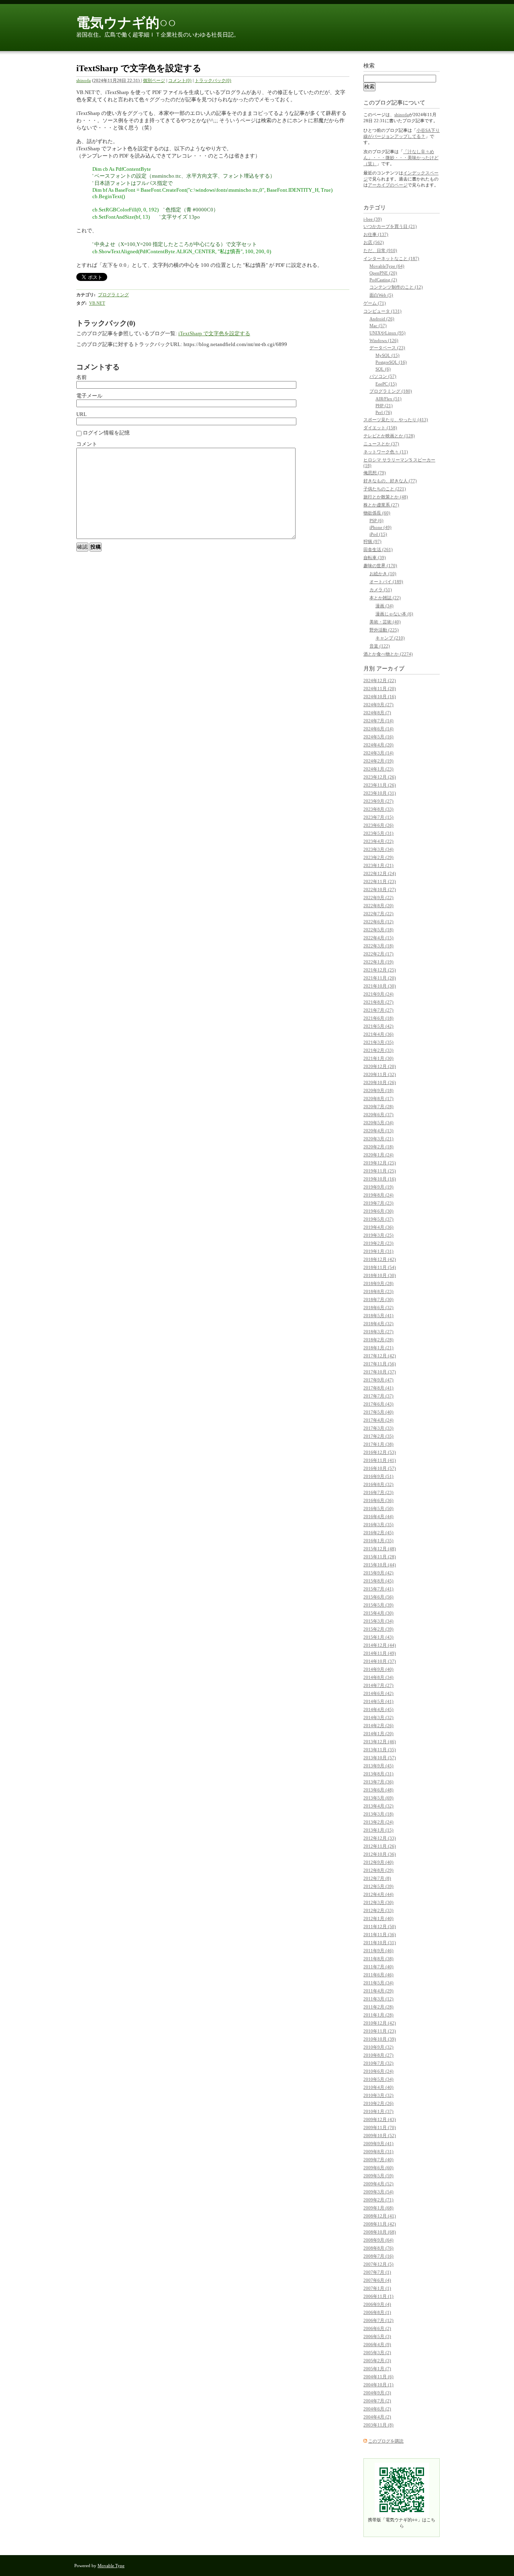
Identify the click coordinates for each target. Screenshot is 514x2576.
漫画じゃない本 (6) (394, 614)
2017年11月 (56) (380, 1364)
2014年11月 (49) (380, 1653)
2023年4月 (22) (378, 841)
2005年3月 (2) (377, 2353)
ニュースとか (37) (381, 444)
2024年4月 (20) (378, 745)
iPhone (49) (380, 527)
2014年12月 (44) (380, 1645)
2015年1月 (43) (378, 1637)
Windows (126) (384, 340)
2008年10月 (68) (380, 2232)
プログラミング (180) (391, 391)
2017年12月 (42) (380, 1356)
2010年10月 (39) (380, 2039)
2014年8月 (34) (378, 1677)
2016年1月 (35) (378, 1541)
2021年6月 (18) (378, 1018)
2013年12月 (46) (380, 1742)
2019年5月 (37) (378, 1219)
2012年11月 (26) (380, 1846)
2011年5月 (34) (378, 1983)
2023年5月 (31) (378, 833)
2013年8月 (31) (378, 1774)
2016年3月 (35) (378, 1525)
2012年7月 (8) (377, 1878)
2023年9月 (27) (378, 801)
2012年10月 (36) (380, 1854)
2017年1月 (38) (378, 1444)
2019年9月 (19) (378, 1187)
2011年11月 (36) (380, 1935)
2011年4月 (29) (378, 1991)
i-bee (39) (373, 219)
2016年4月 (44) (378, 1516)
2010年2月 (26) (378, 2103)
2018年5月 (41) (378, 1316)
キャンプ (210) (390, 638)
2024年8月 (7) (377, 713)
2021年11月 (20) (380, 978)
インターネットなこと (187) (391, 258)
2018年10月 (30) (380, 1275)
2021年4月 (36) (378, 1034)
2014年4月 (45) (378, 1709)
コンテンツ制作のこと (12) (396, 287)
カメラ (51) (381, 590)
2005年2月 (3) (377, 2361)
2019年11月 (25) (380, 1171)
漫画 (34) (384, 606)
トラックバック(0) (213, 80)
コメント (87, 444)
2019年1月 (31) (378, 1251)
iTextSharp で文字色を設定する (214, 333)
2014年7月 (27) (378, 1685)
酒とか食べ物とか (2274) (388, 654)
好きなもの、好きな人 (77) (390, 481)
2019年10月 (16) (380, 1179)
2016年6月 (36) (378, 1500)
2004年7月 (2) (377, 2401)
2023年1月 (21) (378, 865)
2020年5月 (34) (378, 1123)
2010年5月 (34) (378, 2079)
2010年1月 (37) (378, 2111)
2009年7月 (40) (378, 2160)
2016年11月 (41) (380, 1460)
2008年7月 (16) (378, 2256)
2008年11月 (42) (380, 2224)
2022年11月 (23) (380, 881)
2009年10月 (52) (380, 2135)
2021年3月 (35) (378, 1042)
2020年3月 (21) (378, 1139)
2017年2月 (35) (378, 1436)
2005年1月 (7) (377, 2369)
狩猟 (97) (372, 541)
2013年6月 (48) (378, 1790)
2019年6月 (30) (378, 1211)
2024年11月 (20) (380, 689)
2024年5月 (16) (378, 737)
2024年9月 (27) (378, 705)
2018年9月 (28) (378, 1283)
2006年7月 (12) (378, 2320)
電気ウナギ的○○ (126, 23)
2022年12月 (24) (380, 873)
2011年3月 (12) (378, 1999)
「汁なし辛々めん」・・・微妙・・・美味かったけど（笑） (401, 158)
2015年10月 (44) (380, 1565)
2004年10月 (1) (378, 2385)
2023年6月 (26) (378, 825)
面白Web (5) (381, 295)
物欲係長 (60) (377, 513)
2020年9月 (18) (378, 1090)
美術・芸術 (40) (385, 622)
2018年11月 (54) (380, 1267)
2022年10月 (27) (380, 889)
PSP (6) (376, 521)
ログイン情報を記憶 (106, 433)
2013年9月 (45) (378, 1766)
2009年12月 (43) (380, 2119)
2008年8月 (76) (378, 2248)
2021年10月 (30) (380, 986)
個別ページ (154, 80)
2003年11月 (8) (378, 2425)
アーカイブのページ (388, 185)
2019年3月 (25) (378, 1235)
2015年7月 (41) (378, 1589)
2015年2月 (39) (378, 1629)
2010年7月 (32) (378, 2063)
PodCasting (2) (383, 280)
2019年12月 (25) (380, 1163)
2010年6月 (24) (378, 2071)
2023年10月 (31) (380, 793)
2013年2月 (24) (378, 1822)
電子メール (89, 396)
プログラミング (113, 295)
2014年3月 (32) (378, 1717)
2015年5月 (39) (378, 1605)
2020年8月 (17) (378, 1098)
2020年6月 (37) (378, 1115)
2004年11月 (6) (378, 2377)
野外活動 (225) (384, 630)
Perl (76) (384, 412)
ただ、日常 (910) (380, 250)
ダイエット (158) (380, 428)
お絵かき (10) (383, 574)
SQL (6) (383, 369)
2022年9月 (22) (378, 898)
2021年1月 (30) (378, 1058)
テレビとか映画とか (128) (389, 436)
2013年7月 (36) (378, 1782)
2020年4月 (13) (378, 1131)
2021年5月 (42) (378, 1026)
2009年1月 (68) (378, 2208)
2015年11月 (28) (380, 1557)
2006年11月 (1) (378, 2296)
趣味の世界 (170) (380, 566)
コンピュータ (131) (382, 311)
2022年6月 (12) (378, 922)
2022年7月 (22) (378, 914)
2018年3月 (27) (378, 1332)
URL (82, 414)
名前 (82, 377)
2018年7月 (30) (378, 1299)
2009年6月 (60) (378, 2168)
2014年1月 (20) (378, 1734)
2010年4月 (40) (378, 2087)
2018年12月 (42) (380, 1259)
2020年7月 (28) (378, 1107)
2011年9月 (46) (378, 1951)
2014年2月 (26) (378, 1726)
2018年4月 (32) (378, 1324)
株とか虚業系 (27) (381, 505)
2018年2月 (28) (378, 1340)
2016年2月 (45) (378, 1533)
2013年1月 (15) (378, 1830)
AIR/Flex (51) (389, 399)
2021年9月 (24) (378, 994)
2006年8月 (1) (377, 2312)
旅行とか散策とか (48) (386, 497)
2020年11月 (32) (380, 1074)
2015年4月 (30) (378, 1613)
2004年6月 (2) (377, 2409)
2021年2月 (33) (378, 1050)
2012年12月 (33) (380, 1838)
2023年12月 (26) (380, 777)
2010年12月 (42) (380, 2023)
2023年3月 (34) (378, 849)
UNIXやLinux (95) (388, 333)
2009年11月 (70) (380, 2127)
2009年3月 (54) (378, 2192)
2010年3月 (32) (378, 2095)
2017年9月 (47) (378, 1380)
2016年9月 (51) (378, 1476)
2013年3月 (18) (378, 1814)
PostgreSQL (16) (391, 362)
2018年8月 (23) (378, 1291)
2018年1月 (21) (378, 1348)
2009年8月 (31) (378, 2152)
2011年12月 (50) (380, 1926)
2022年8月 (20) (378, 906)
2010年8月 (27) (378, 2055)
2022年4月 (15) (378, 938)
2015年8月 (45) (378, 1581)
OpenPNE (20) (383, 273)
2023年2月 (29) (378, 857)
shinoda (84, 80)
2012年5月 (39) (378, 1886)
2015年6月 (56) (378, 1597)
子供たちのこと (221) (385, 489)
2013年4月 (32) (378, 1806)
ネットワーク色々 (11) (386, 452)
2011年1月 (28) (378, 2015)
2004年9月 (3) (377, 2393)
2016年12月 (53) (380, 1452)
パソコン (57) (383, 376)
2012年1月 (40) (378, 1918)
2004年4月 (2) (377, 2417)
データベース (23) (387, 348)
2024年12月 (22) (380, 680)
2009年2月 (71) (378, 2200)
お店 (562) (374, 242)
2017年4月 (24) (378, 1420)
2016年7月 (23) (378, 1492)
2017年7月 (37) (378, 1396)
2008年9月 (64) (378, 2240)
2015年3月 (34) (378, 1621)
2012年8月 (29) (378, 1870)
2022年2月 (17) (378, 954)
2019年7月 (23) (378, 1203)
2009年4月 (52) (378, 2184)
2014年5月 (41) (378, 1701)
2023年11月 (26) (380, 785)
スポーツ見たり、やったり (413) (396, 420)
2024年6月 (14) (378, 729)
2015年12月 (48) (380, 1549)
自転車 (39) (375, 557)
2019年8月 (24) (378, 1195)
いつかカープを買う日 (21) (390, 226)
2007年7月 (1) (377, 2272)
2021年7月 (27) (378, 1010)
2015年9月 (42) (378, 1573)
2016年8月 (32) (378, 1484)
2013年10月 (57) (380, 1758)
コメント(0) (180, 80)
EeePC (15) (386, 384)
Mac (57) (378, 326)
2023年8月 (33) (378, 809)
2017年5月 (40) (378, 1412)
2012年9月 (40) (378, 1862)
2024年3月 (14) (378, 753)
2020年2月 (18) (378, 1147)
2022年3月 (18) (378, 946)
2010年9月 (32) (378, 2047)
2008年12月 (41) (380, 2216)
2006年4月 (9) (377, 2344)
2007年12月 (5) (378, 2264)
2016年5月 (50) (378, 1508)
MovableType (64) (387, 266)
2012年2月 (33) (378, 1910)
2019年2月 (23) (378, 1243)
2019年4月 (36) (378, 1227)
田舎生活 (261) (378, 549)
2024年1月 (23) (378, 769)
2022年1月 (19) (378, 962)
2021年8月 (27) (378, 1002)
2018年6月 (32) (378, 1307)
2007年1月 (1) (377, 2288)
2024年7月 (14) (378, 721)
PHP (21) (384, 406)
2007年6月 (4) (377, 2280)
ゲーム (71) (375, 303)
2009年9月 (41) (378, 2144)
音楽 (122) (380, 646)
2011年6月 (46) (378, 1975)
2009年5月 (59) (378, 2176)
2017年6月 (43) (378, 1404)
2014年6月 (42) (378, 1693)
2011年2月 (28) (378, 2007)
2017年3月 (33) (378, 1428)
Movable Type (111, 2566)
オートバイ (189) (386, 582)
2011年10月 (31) (380, 1943)
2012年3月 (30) (378, 1902)
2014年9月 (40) (378, 1669)
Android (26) (382, 319)
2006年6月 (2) (377, 2328)
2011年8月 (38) (378, 1959)
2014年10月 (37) (380, 1661)
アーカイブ (390, 669)
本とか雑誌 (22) (385, 598)
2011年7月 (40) (378, 1967)
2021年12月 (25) (380, 970)
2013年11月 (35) (380, 1750)
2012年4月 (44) (378, 1894)
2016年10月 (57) (380, 1468)
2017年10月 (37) (380, 1372)
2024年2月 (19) (378, 761)
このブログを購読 (386, 2441)
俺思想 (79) (375, 473)
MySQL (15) (388, 355)
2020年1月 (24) (378, 1155)
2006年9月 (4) (377, 2304)
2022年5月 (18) (378, 930)
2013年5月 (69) (378, 1798)
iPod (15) (378, 534)
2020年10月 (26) (380, 1082)
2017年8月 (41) (378, 1388)
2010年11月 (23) (380, 2031)
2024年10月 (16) (380, 697)
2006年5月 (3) (377, 2336)
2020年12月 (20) (380, 1066)
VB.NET (97, 303)
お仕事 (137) (376, 234)
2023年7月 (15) (378, 817)
